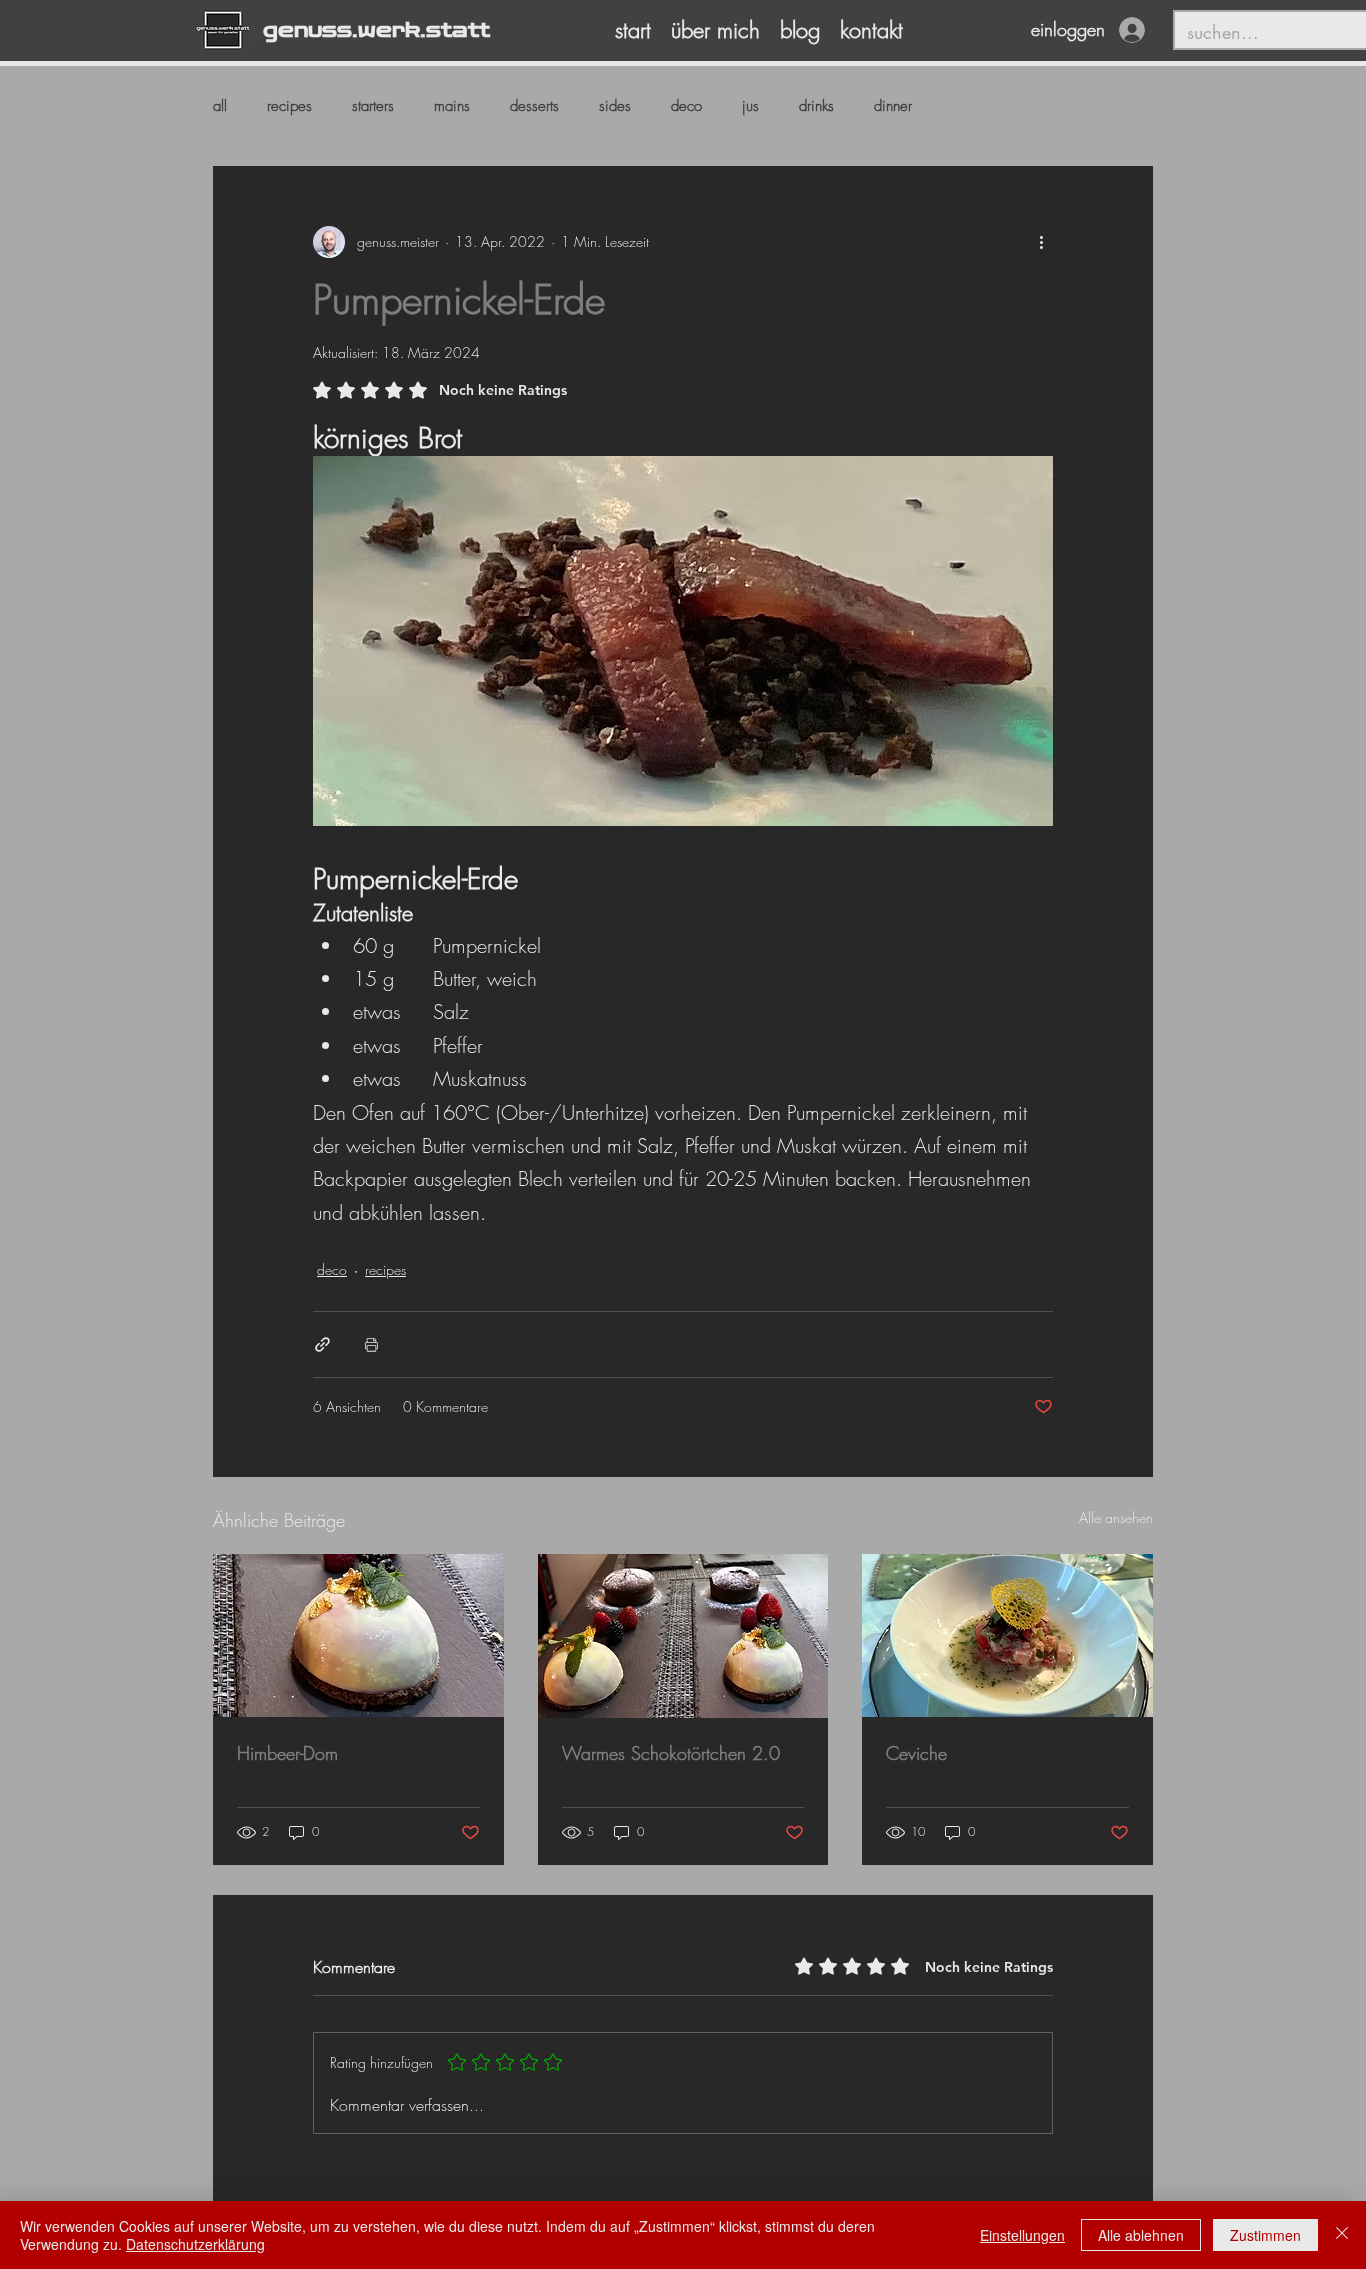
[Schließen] (1342, 2235)
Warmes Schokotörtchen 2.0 (671, 1753)
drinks (816, 106)
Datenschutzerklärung (195, 2244)
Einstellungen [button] (1022, 2235)
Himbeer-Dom (287, 1753)
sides (615, 106)
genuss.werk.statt (376, 30)
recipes (289, 106)
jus (750, 106)
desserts (534, 106)
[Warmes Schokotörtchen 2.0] (683, 1636)
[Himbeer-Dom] (358, 1635)
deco (686, 106)
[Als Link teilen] (322, 1344)
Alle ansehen (1116, 1517)
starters (373, 106)
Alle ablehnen (1141, 2235)
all (220, 106)
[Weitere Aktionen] (1041, 242)
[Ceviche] (1007, 1635)
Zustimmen (1265, 2235)
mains (452, 106)
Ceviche (916, 1753)
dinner (893, 106)
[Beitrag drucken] (371, 1344)
